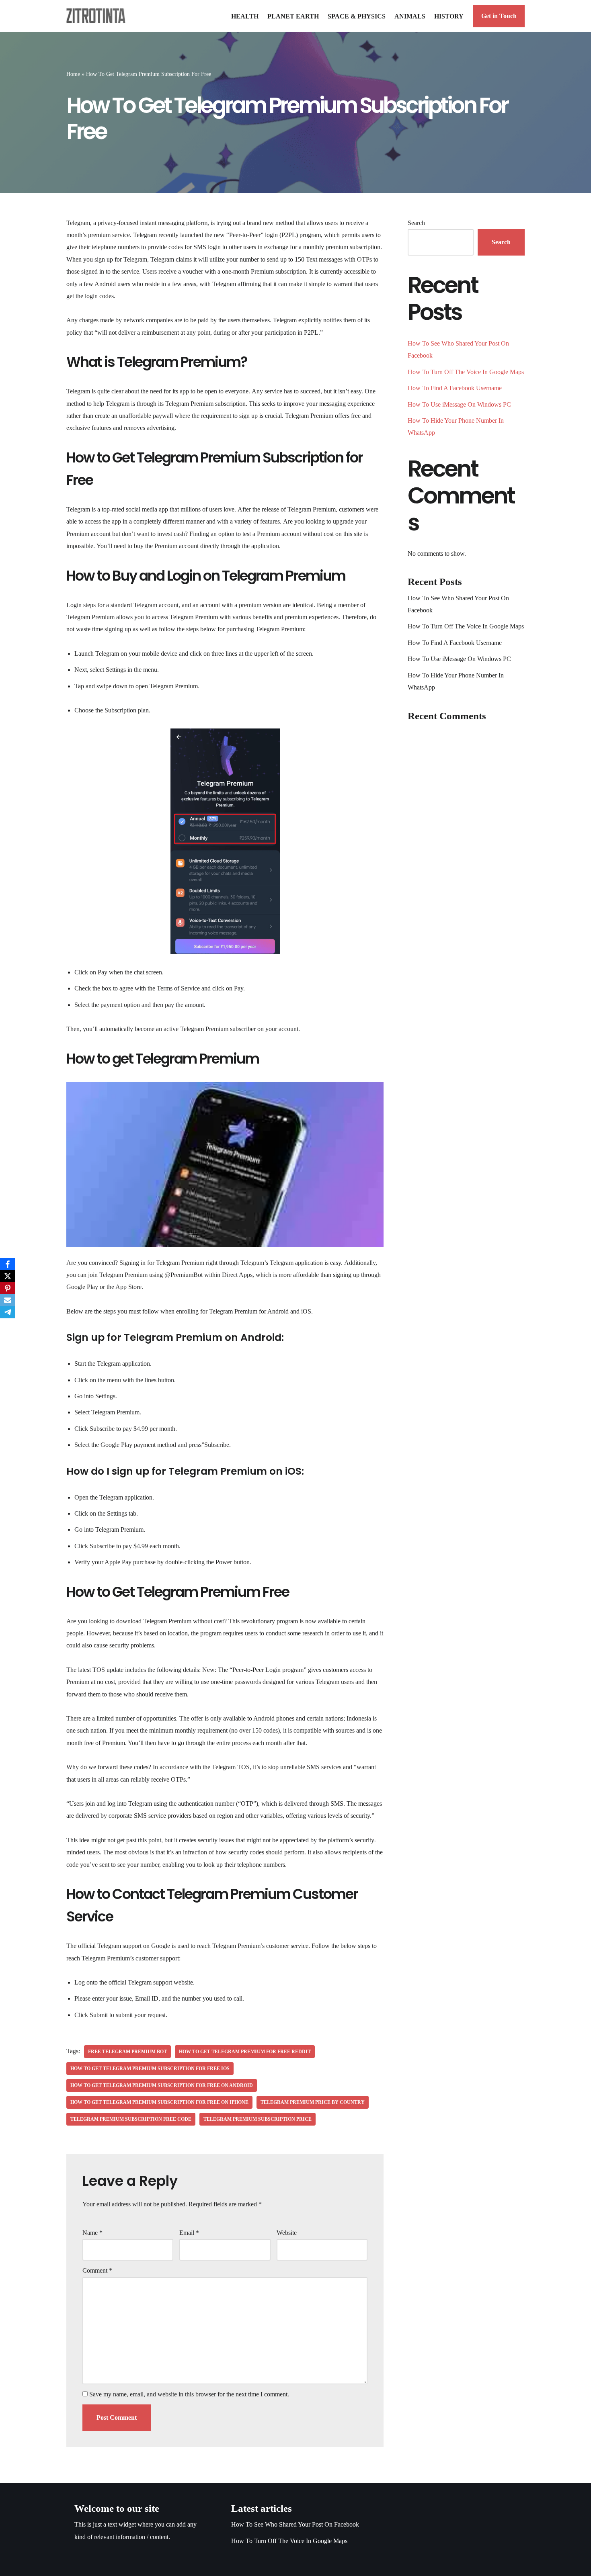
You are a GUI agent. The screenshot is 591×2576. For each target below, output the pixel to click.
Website (287, 2233)
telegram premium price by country (313, 2102)
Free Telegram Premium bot (127, 2052)
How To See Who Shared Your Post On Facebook (295, 2524)
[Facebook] (8, 1264)
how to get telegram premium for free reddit (245, 2052)
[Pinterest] (8, 1288)
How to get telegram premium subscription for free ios (150, 2069)
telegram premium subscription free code (131, 2119)
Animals (410, 16)
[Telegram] (8, 1312)
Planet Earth (293, 16)
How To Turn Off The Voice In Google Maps (466, 372)
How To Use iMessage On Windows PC (459, 404)
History (449, 16)
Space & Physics (357, 16)
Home (73, 74)
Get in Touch (499, 16)
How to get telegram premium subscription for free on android (162, 2085)
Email (189, 2233)
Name (92, 2233)
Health (245, 16)
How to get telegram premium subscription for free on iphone (159, 2102)
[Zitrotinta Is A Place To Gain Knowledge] (98, 16)
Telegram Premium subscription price (258, 2119)
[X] (8, 1276)
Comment (97, 2270)
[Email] (8, 1300)
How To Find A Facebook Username (455, 388)
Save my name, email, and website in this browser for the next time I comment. (189, 2394)
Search (416, 223)
